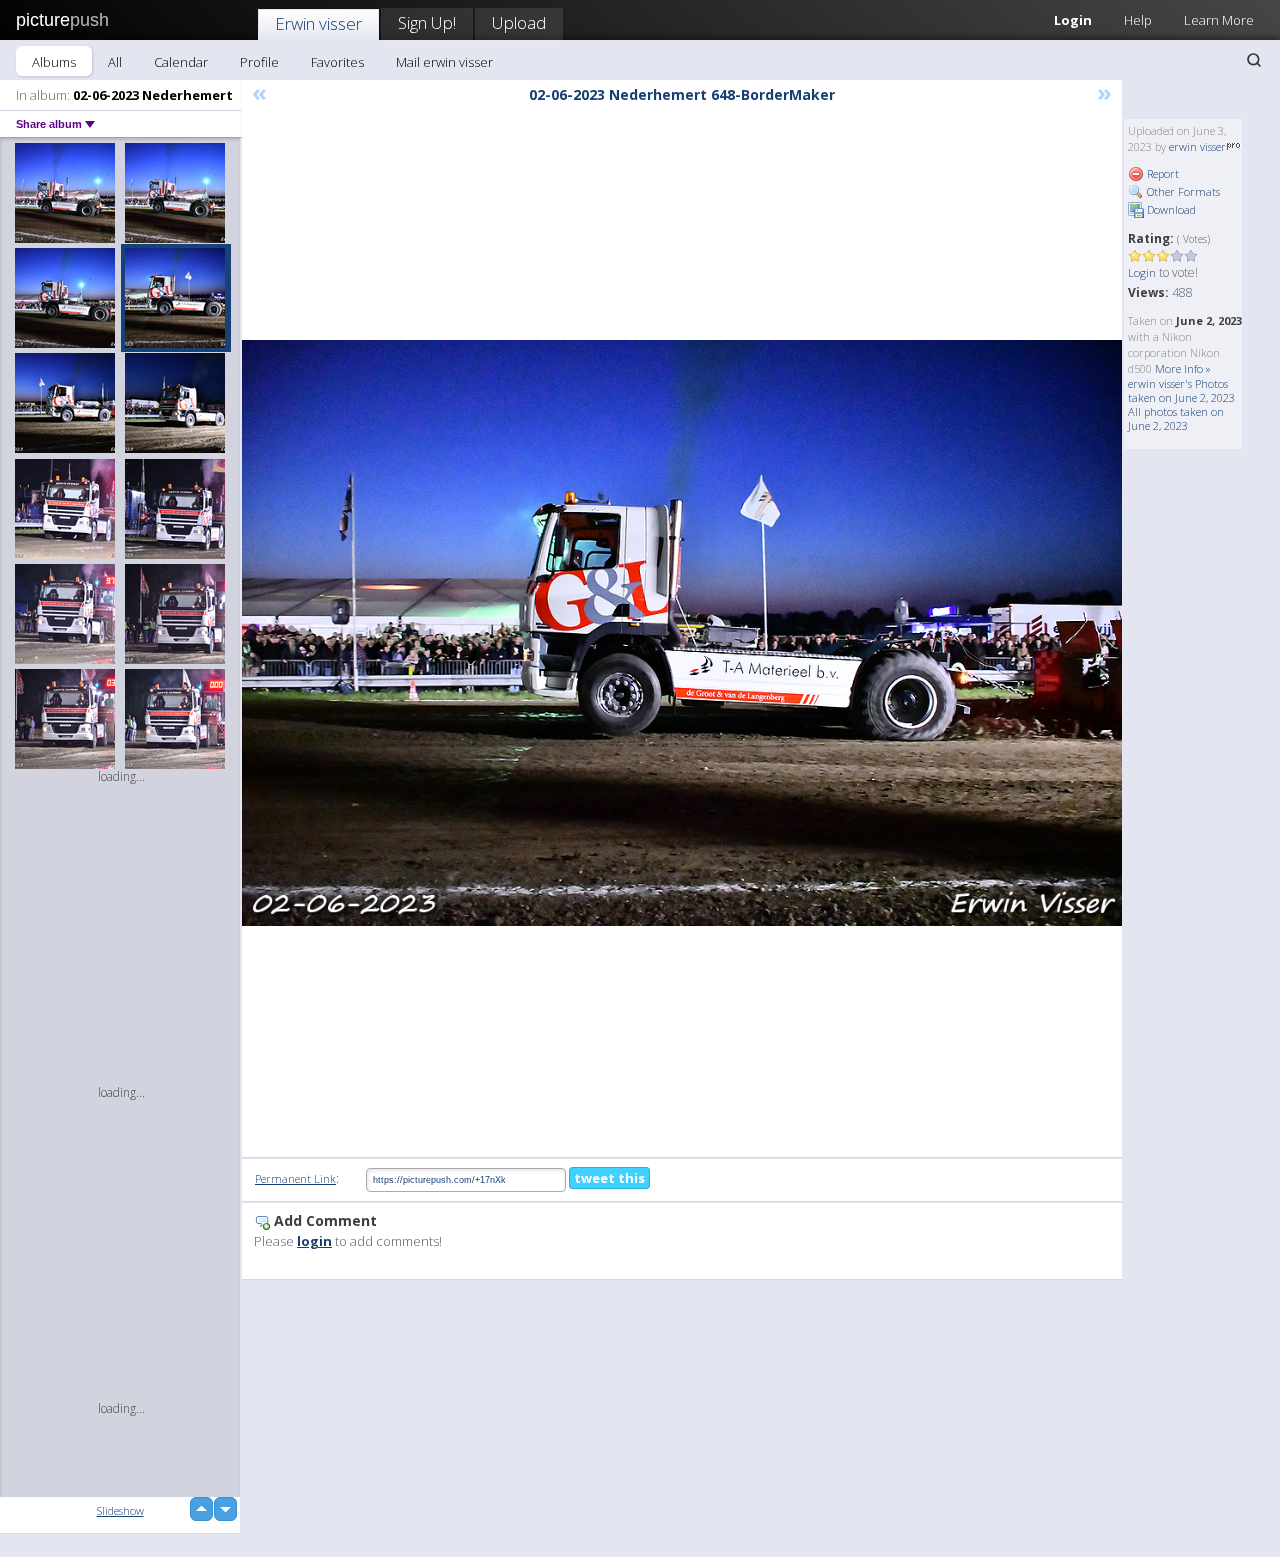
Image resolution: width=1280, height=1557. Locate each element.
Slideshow (120, 1510)
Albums (54, 62)
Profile (259, 62)
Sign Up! (427, 22)
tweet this (609, 1178)
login (314, 1241)
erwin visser (1197, 146)
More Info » (1183, 368)
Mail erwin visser (444, 62)
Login (1073, 20)
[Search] (1254, 60)
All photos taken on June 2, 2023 (1176, 418)
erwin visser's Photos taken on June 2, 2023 (1181, 390)
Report (1161, 173)
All (115, 62)
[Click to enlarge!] (682, 633)
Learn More (1219, 20)
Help (1138, 20)
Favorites (337, 62)
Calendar (181, 62)
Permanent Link (295, 1178)
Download (1170, 209)
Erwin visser (318, 23)
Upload (519, 22)
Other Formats (1182, 191)
